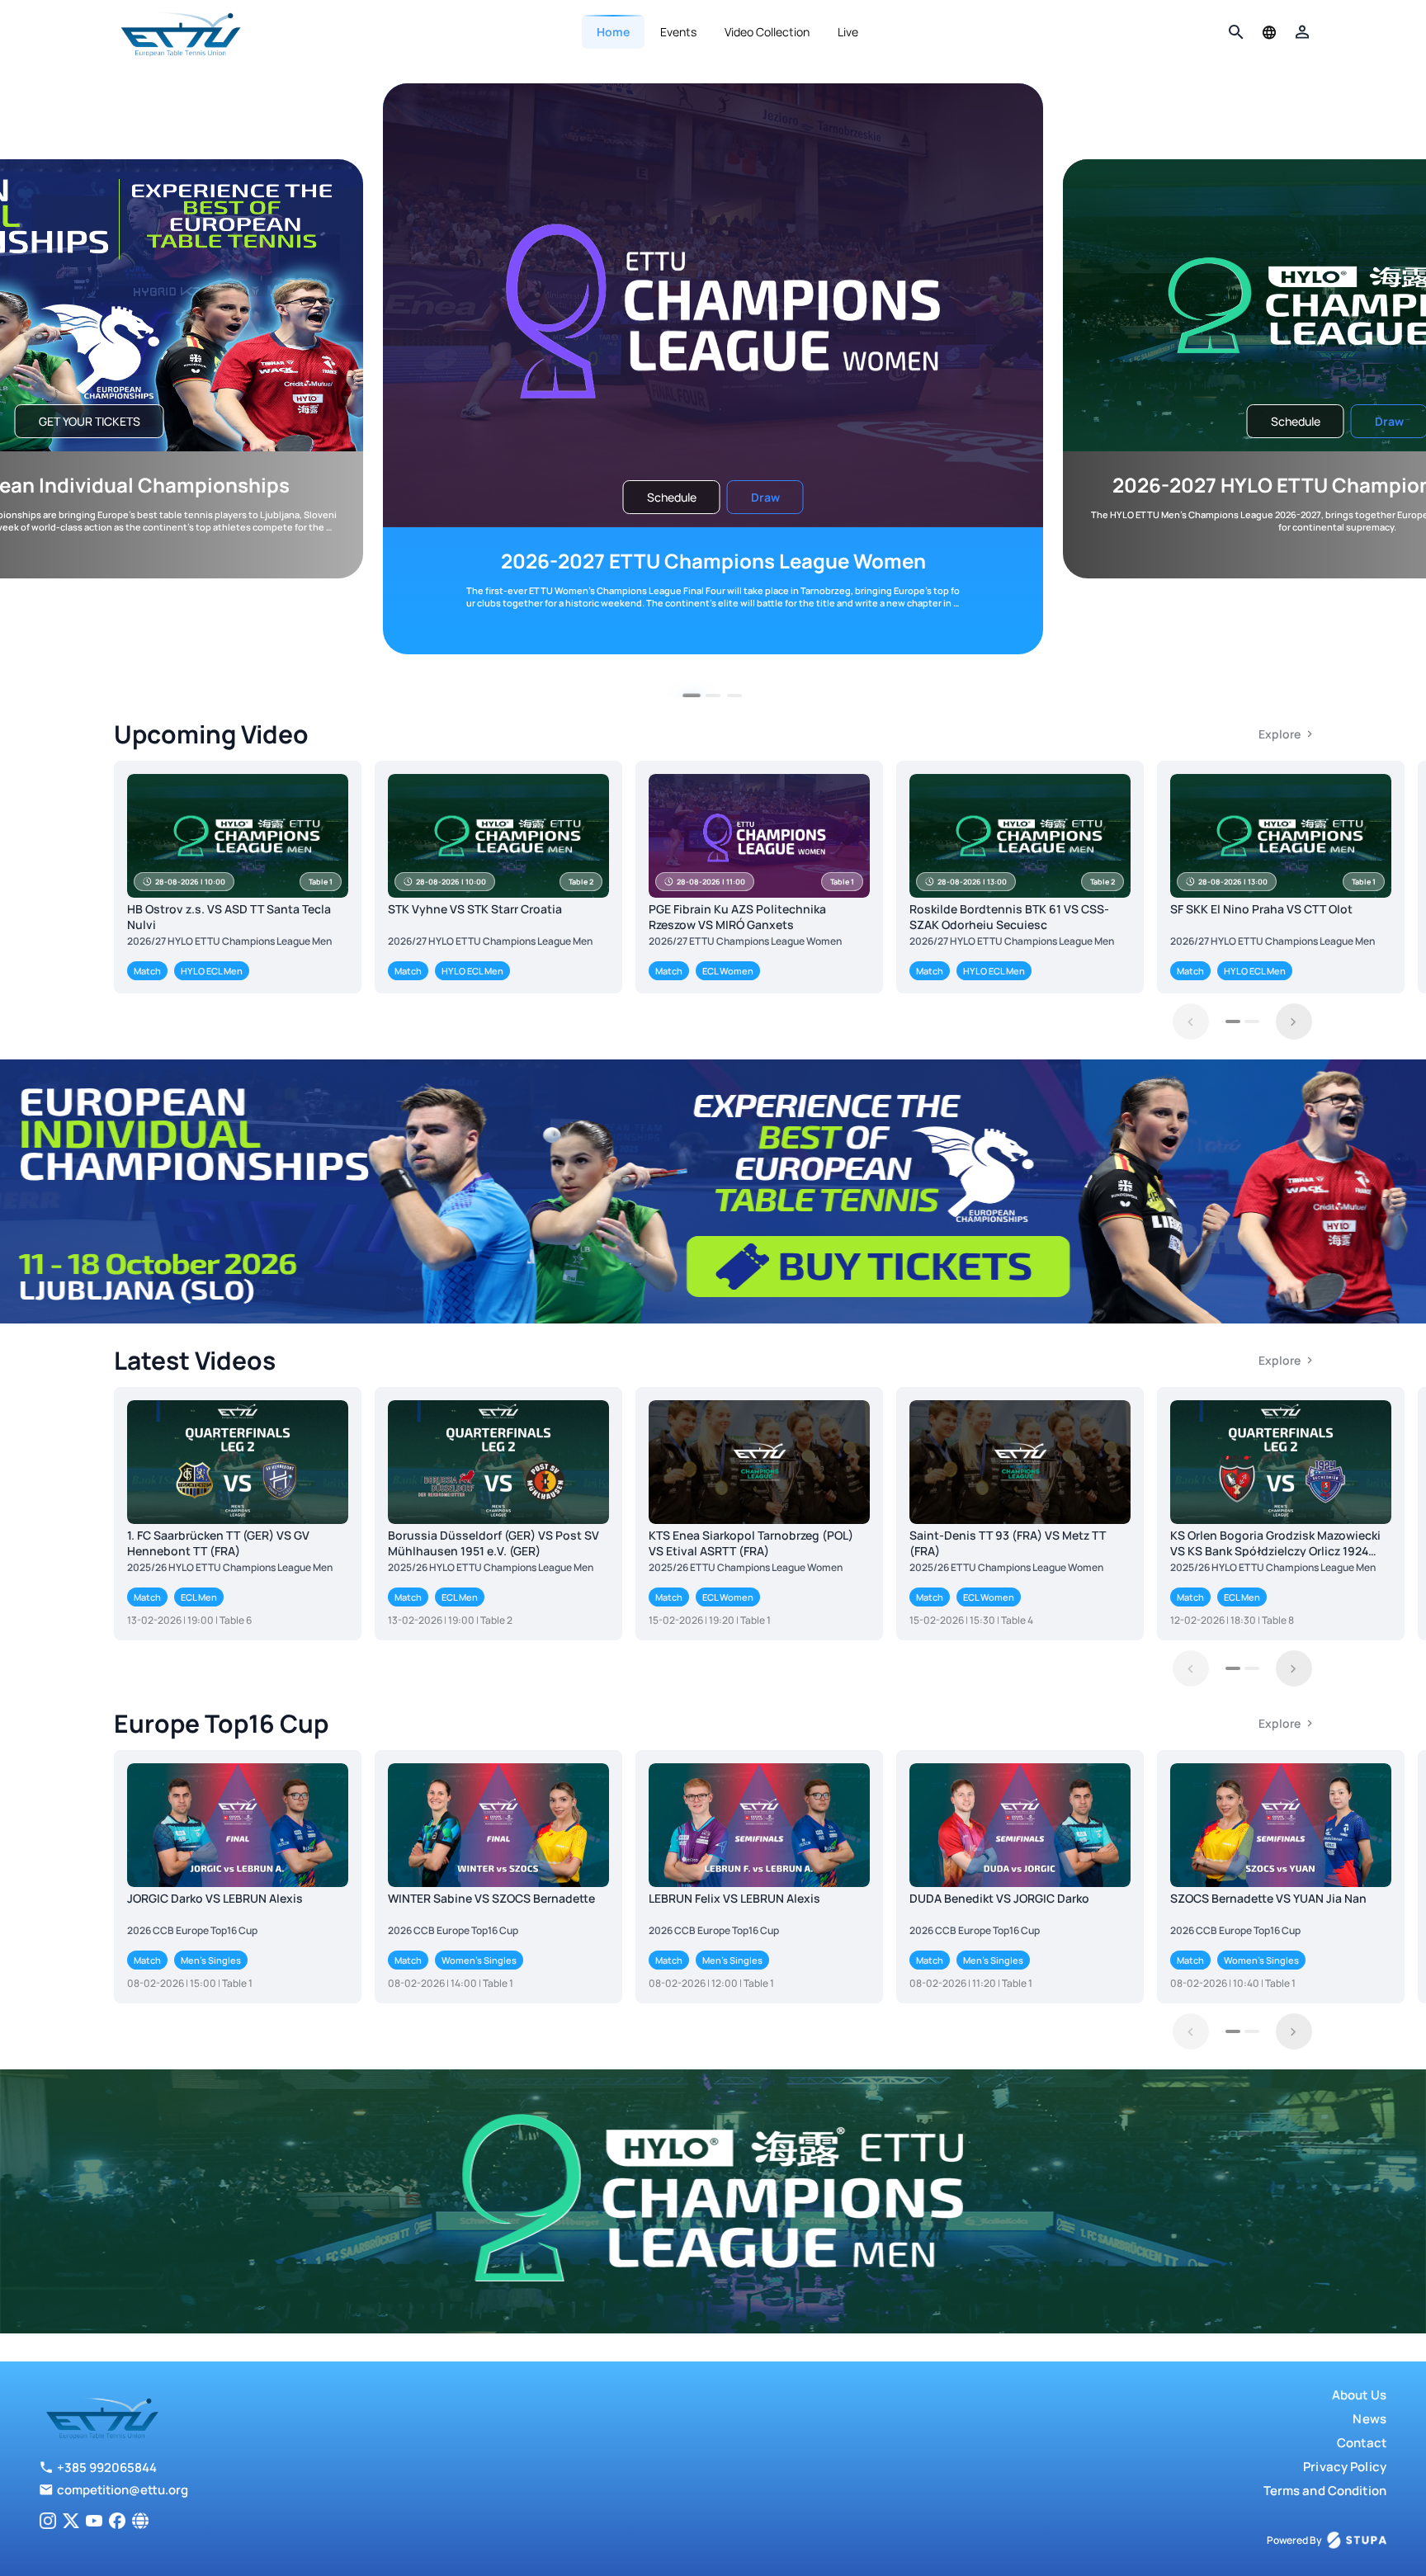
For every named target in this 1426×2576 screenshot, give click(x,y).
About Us (1359, 2395)
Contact (1362, 2443)
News (1369, 2419)
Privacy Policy (1345, 2467)
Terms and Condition (1325, 2491)
